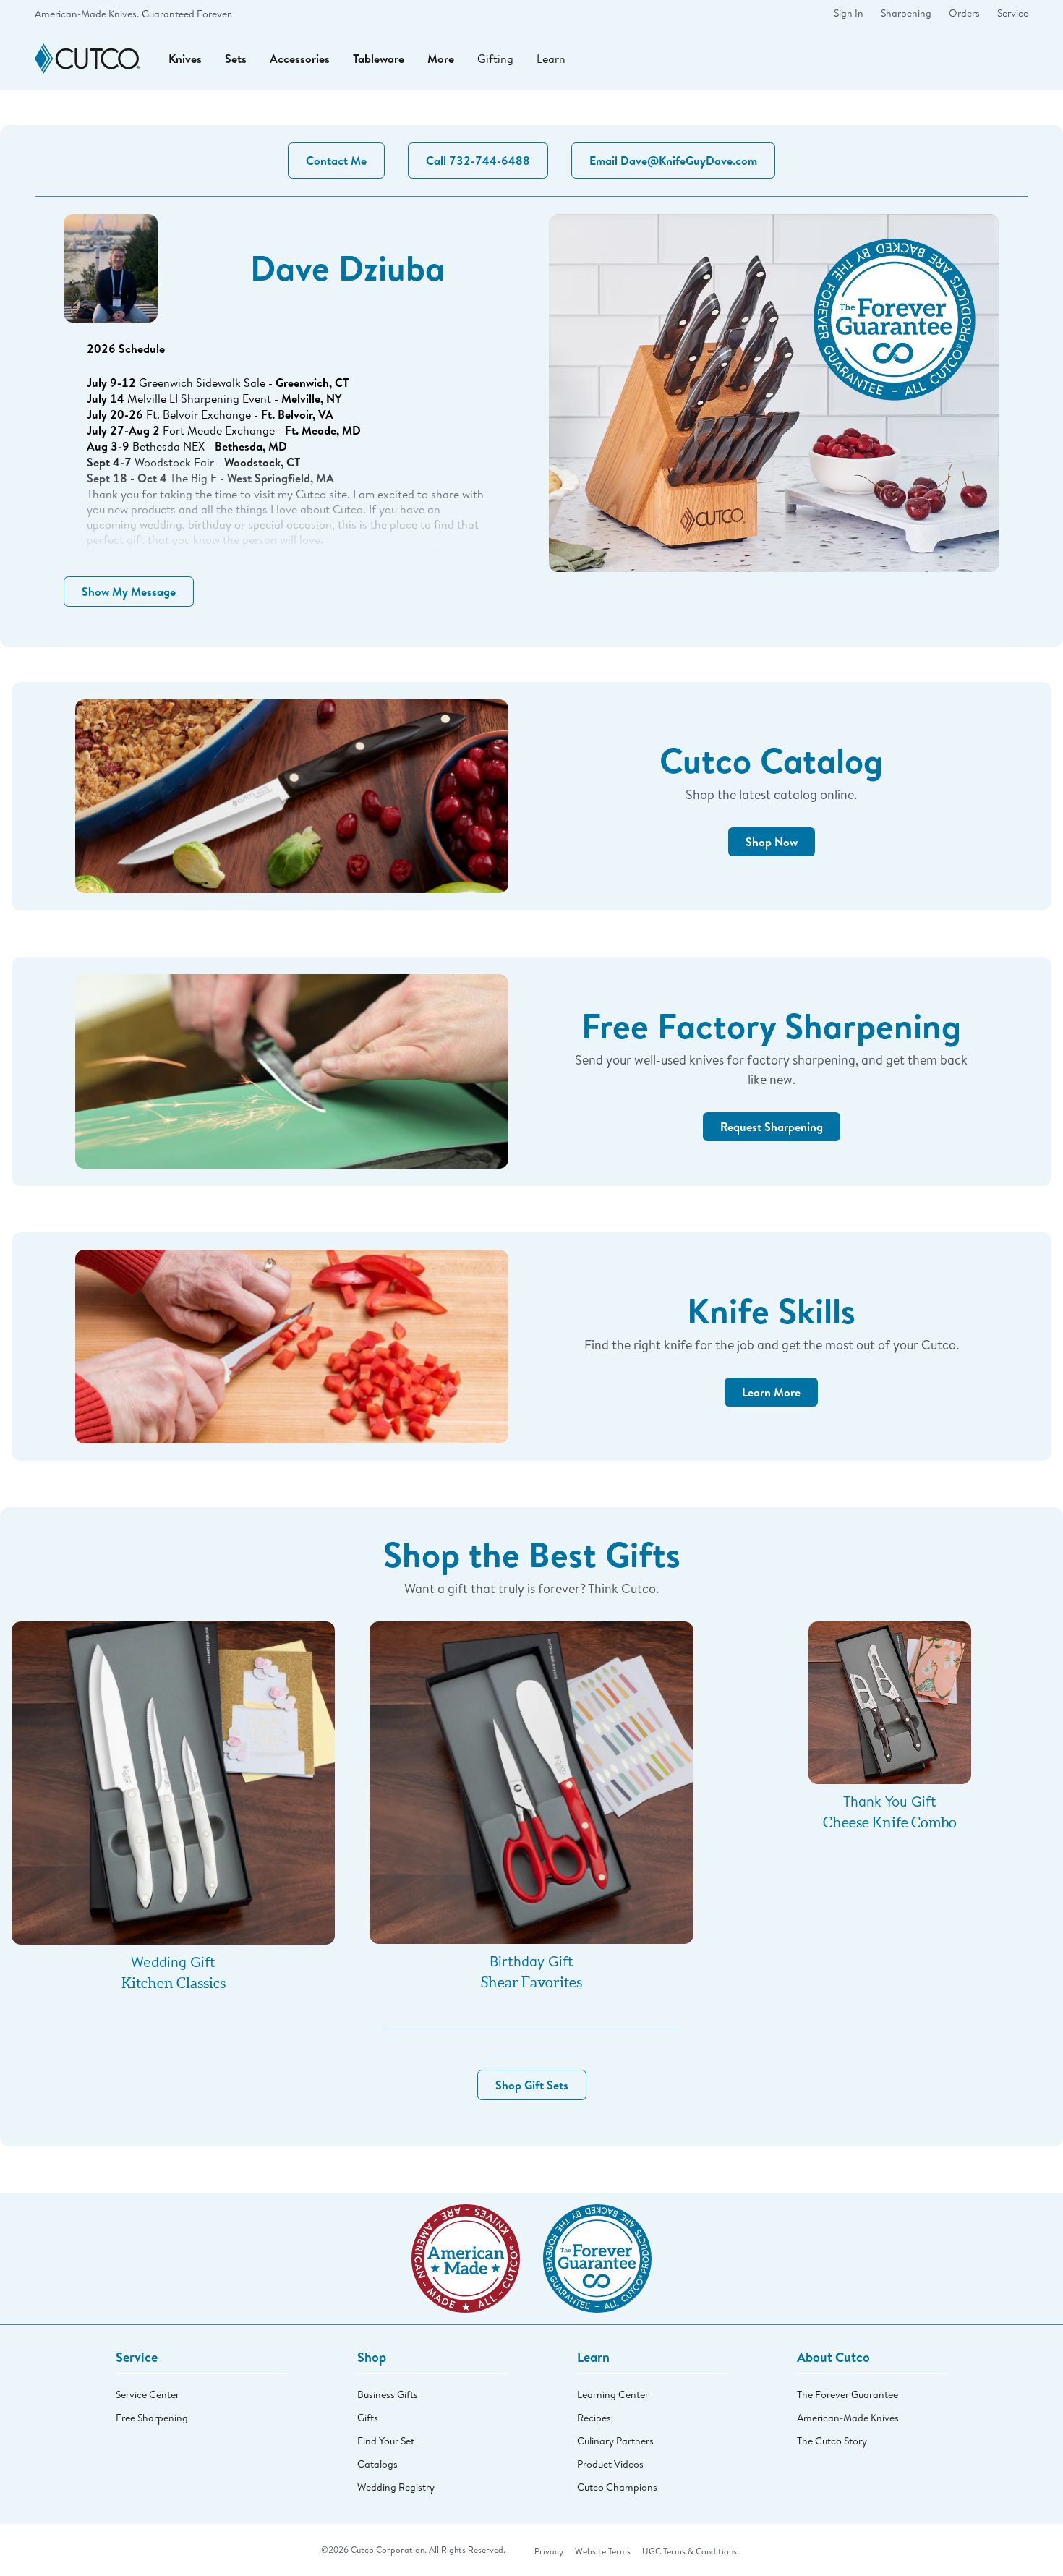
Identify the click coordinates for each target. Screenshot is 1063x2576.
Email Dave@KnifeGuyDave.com (673, 161)
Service (1013, 13)
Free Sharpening (152, 2418)
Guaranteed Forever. (187, 14)
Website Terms (603, 2551)
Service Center (148, 2394)
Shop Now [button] (772, 842)
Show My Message (129, 592)
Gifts (368, 2418)
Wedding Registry (396, 2487)
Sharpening (906, 13)
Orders (964, 13)
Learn (551, 58)
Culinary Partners (615, 2441)
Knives (185, 59)
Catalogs (377, 2464)
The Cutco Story (832, 2441)
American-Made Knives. (87, 14)
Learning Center (613, 2394)
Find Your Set (386, 2441)
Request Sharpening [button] (772, 1127)
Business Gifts (388, 2394)
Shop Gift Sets (532, 2085)
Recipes (594, 2418)
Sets (236, 59)
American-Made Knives (848, 2418)
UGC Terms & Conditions (690, 2551)
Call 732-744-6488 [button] (478, 161)
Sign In (849, 13)
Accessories (300, 59)
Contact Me (336, 161)
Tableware (379, 59)
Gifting (495, 58)
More (441, 59)
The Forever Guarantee (848, 2394)
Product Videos (610, 2464)
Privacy (549, 2551)
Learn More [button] (771, 1392)
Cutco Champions (617, 2487)
